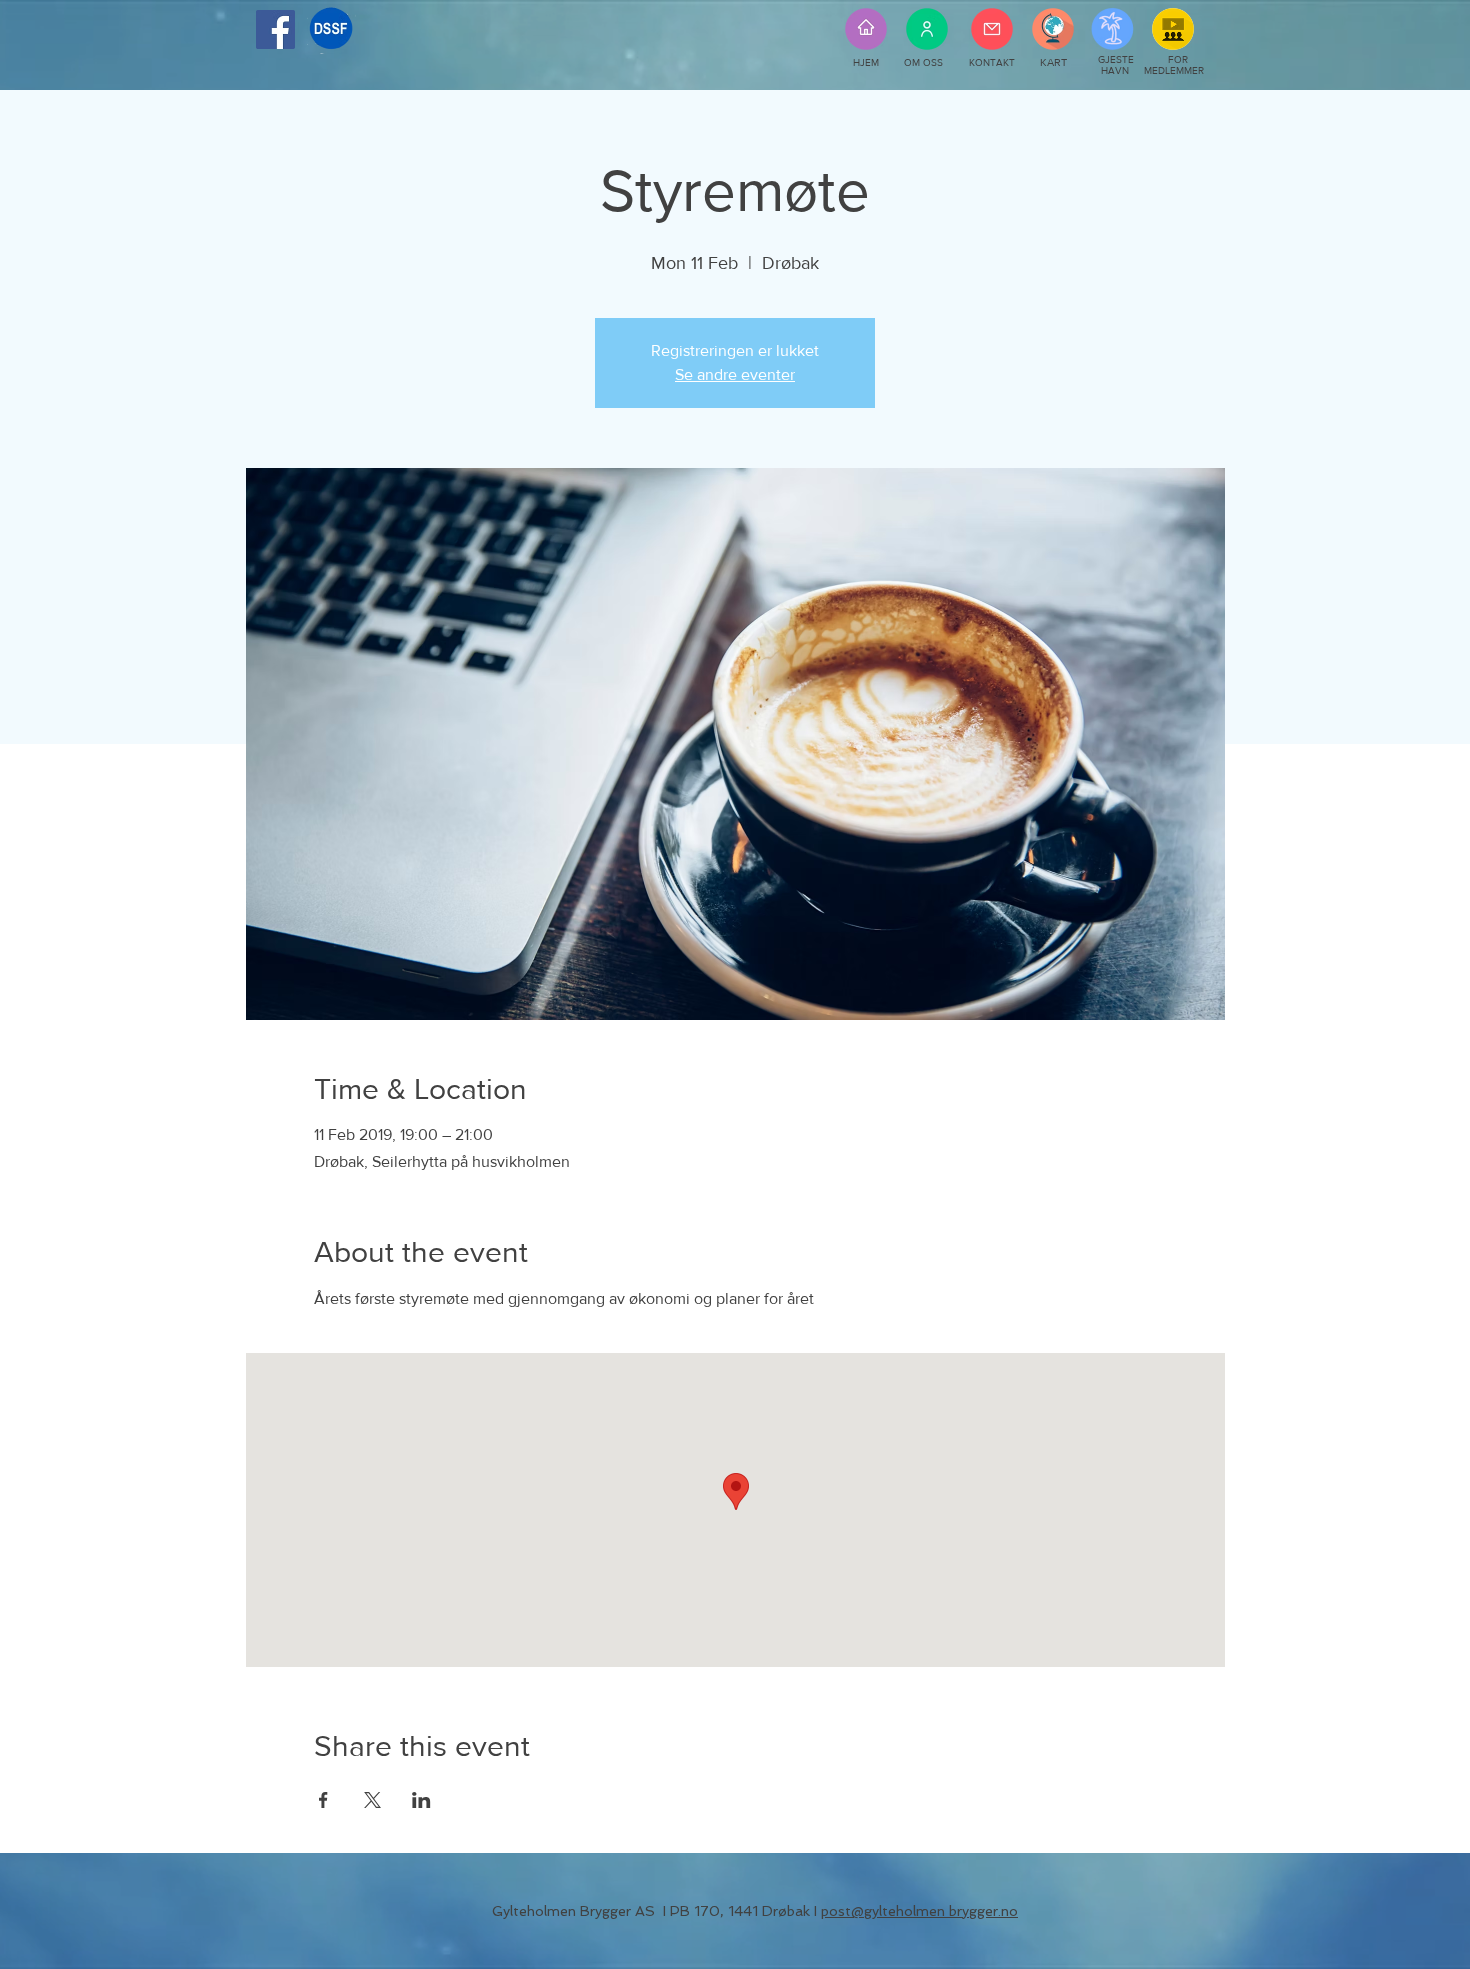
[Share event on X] (372, 1800)
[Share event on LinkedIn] (421, 1800)
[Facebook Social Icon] (275, 29)
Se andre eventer (735, 374)
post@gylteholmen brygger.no (919, 1911)
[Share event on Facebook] (323, 1800)
